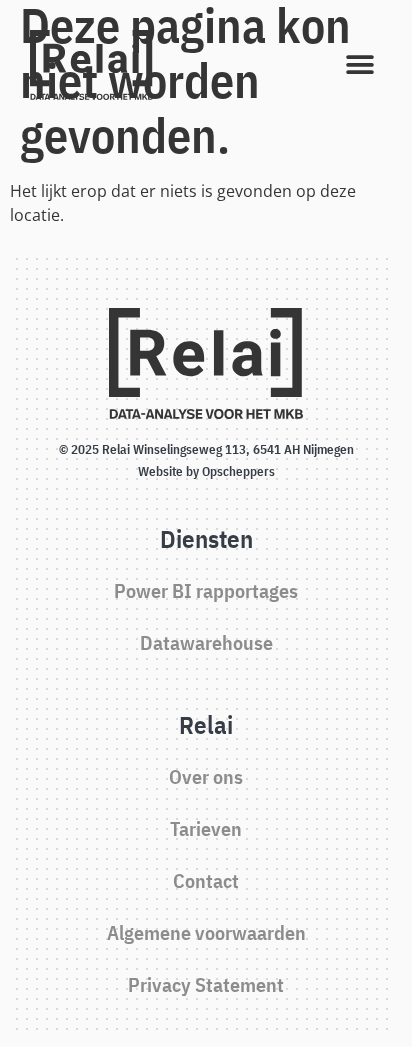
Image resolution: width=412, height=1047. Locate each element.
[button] (359, 65)
